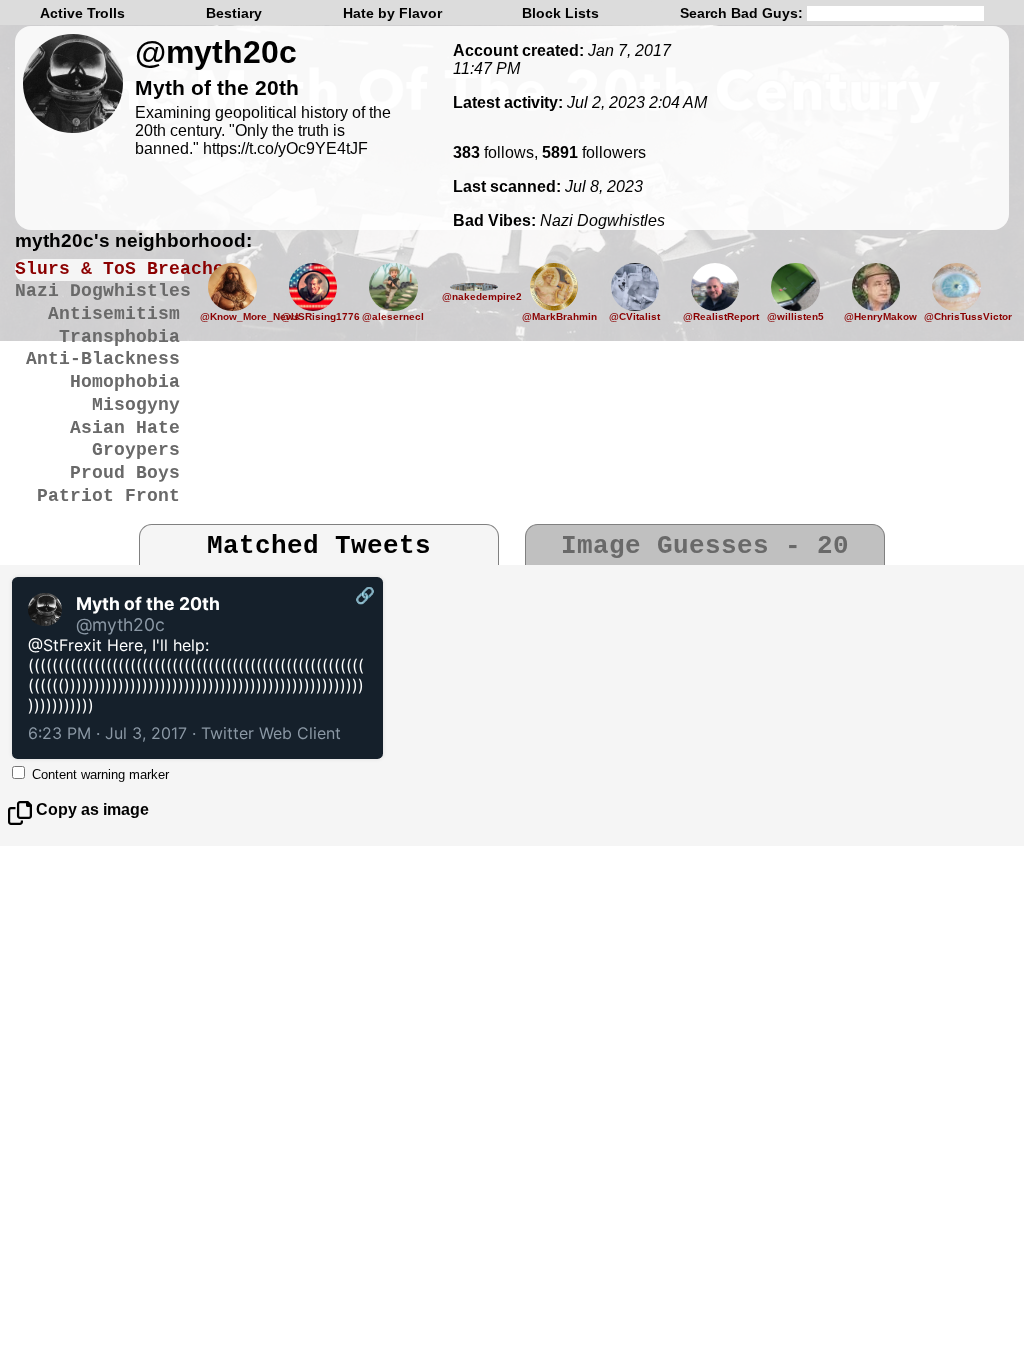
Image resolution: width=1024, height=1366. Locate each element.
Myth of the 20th (148, 603)
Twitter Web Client (271, 733)
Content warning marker (100, 774)
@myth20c (216, 52)
